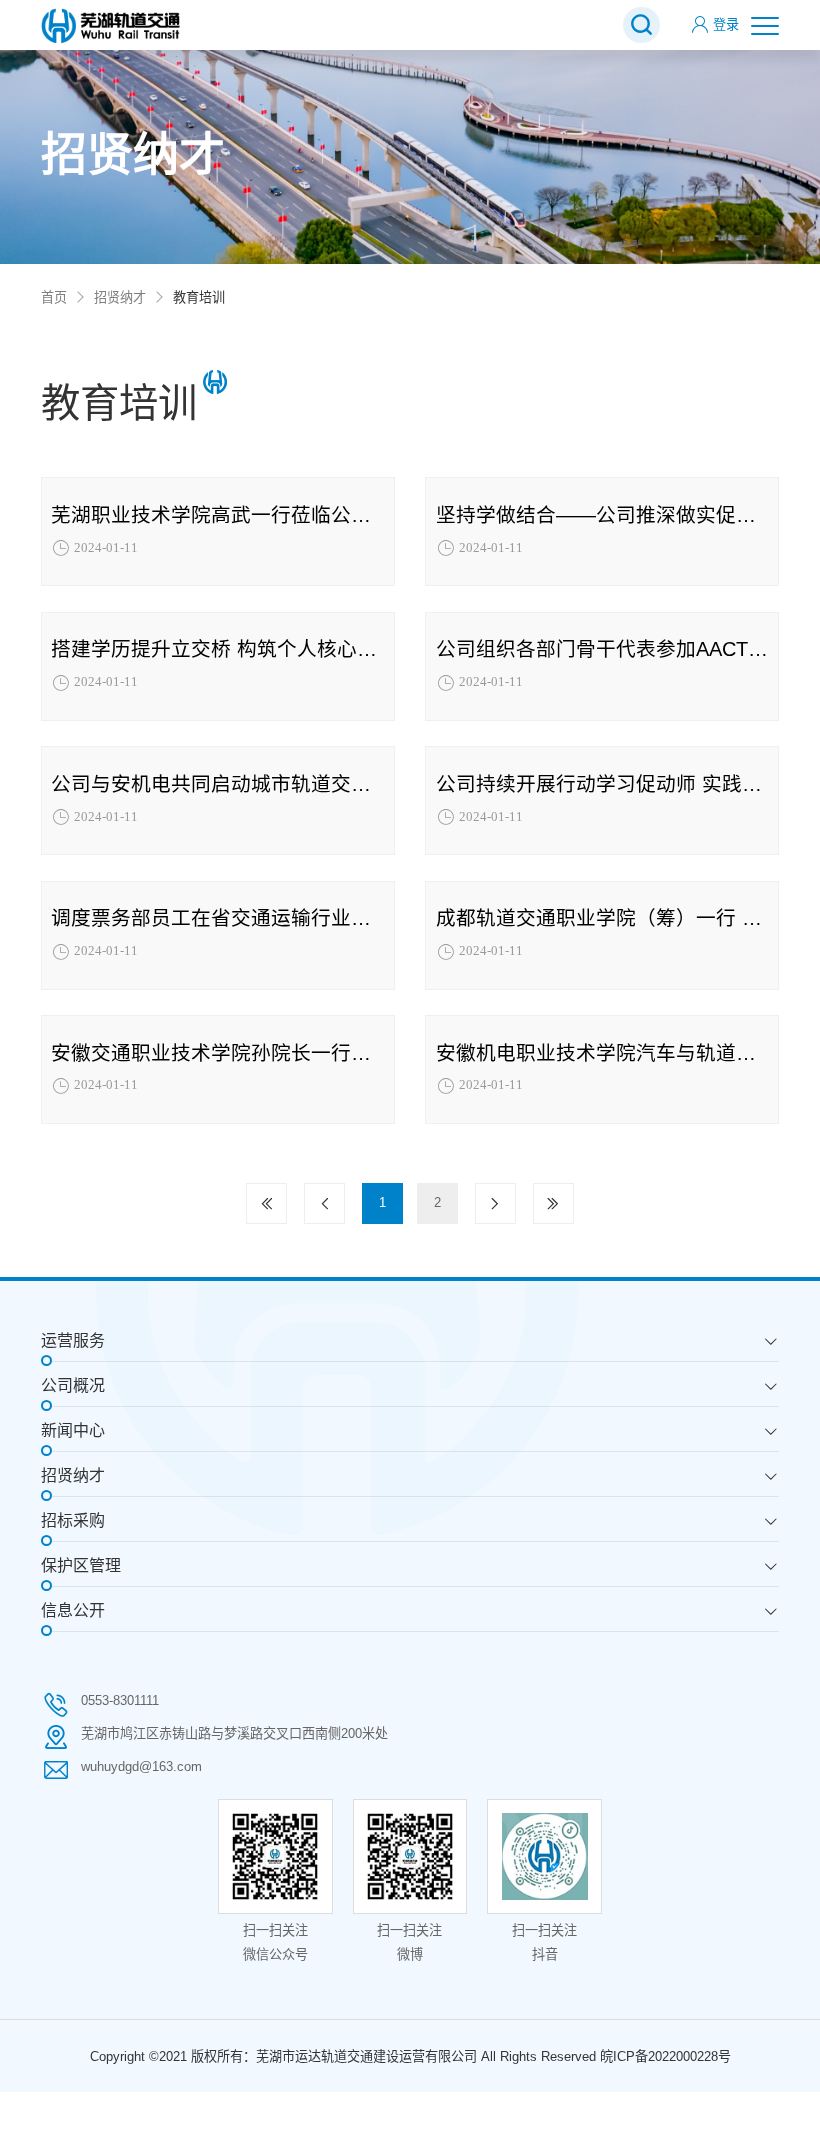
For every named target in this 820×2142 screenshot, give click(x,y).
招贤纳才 (120, 297)
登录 (726, 24)
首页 (54, 297)
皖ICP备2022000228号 (665, 2056)
